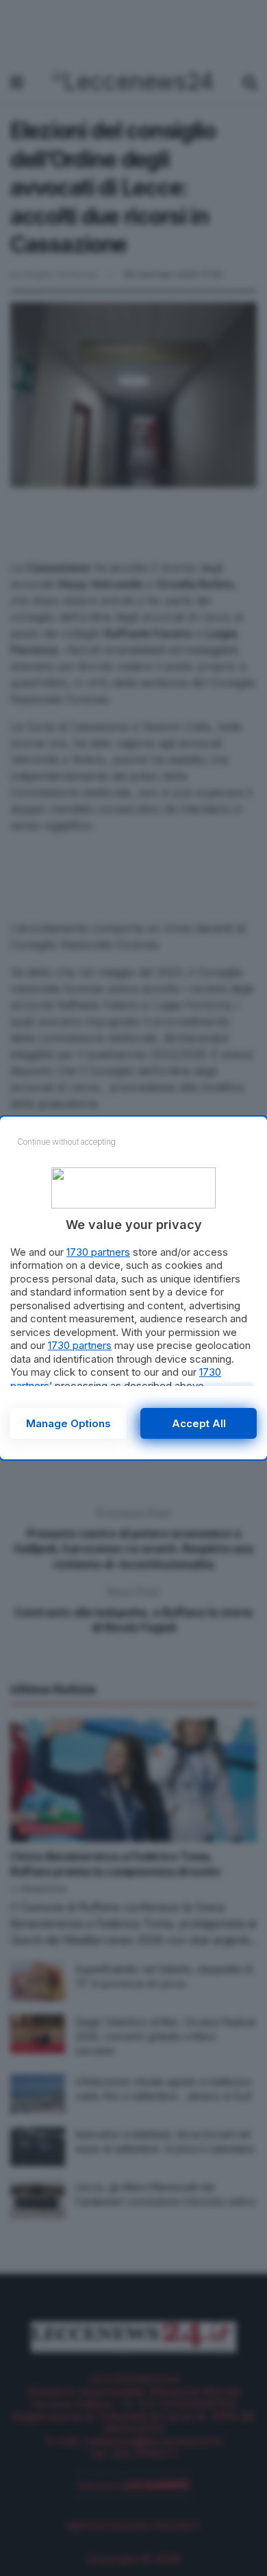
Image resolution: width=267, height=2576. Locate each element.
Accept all (199, 1423)
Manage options (68, 1423)
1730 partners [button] (98, 1252)
